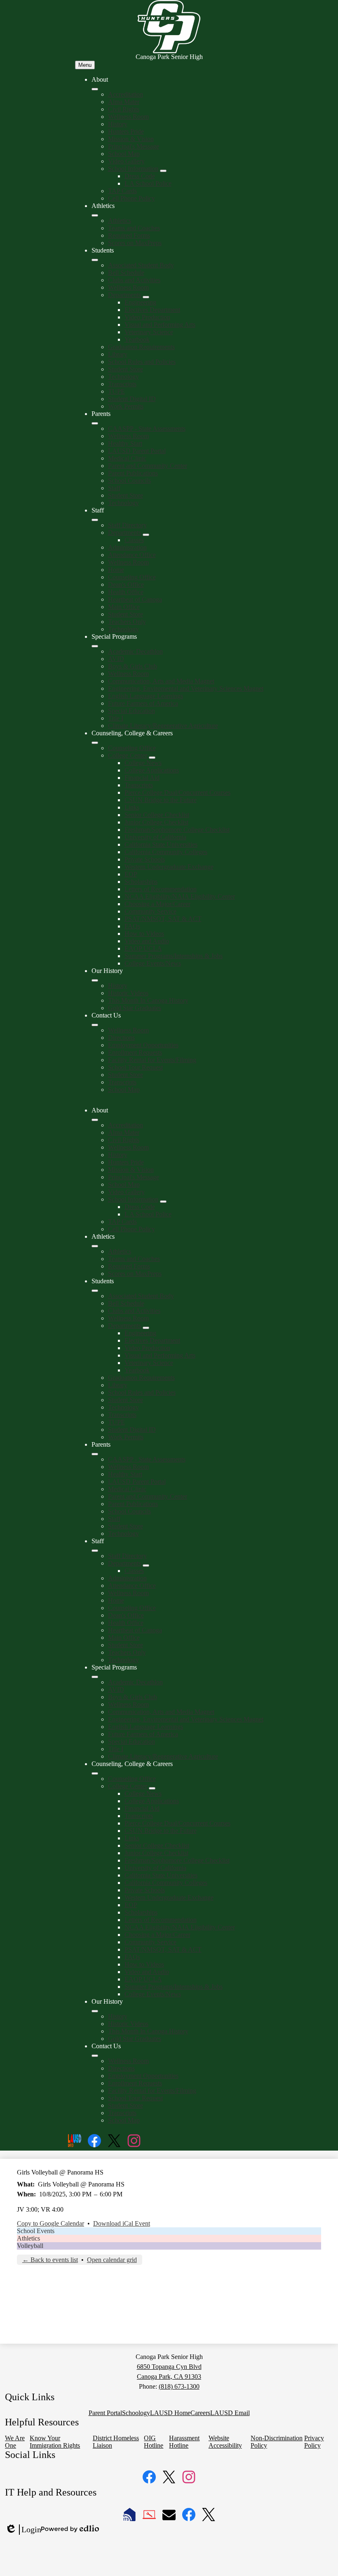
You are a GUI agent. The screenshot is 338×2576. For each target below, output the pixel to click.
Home (116, 570)
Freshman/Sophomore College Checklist (177, 830)
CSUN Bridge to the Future (161, 800)
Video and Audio (147, 941)
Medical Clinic (127, 458)
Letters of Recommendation (161, 889)
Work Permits (126, 406)
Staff (114, 488)
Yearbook (137, 339)
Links (132, 807)
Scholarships (141, 882)
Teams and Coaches (134, 228)
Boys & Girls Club (133, 666)
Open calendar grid (112, 2260)
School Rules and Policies (142, 362)
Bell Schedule (126, 273)
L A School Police (148, 183)
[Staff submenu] (95, 520)
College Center (128, 755)
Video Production (147, 317)
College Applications (152, 770)
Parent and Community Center (148, 466)
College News (143, 763)
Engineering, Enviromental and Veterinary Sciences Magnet (186, 688)
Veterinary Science (149, 332)
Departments (124, 295)
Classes (134, 540)
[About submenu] (95, 89)
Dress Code (140, 176)
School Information (133, 169)
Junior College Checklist (156, 822)
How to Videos (144, 934)
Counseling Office (132, 577)
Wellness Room (128, 117)
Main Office (124, 607)
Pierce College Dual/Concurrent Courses (177, 792)
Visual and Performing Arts (160, 325)
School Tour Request (135, 1067)
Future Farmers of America (143, 703)
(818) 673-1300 (179, 2386)
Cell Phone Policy (131, 198)
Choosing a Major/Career (157, 904)
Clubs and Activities (134, 280)
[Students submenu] (95, 260)
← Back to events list (50, 2260)
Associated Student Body (141, 265)
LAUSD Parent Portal (137, 451)
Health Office (126, 592)
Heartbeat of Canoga (135, 599)
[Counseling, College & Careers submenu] (95, 743)
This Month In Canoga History (148, 1000)
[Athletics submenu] (95, 215)
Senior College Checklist (157, 815)
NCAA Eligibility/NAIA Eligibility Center (180, 896)
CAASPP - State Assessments (147, 429)
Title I (116, 718)
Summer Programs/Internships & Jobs (174, 956)
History (118, 124)
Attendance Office (132, 555)
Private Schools (145, 859)
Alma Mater (124, 102)
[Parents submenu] (95, 423)
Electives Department (152, 310)
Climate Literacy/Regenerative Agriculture (163, 726)
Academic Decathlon (135, 651)
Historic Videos (128, 993)
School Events (36, 2231)
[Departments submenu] (146, 297)
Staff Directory (127, 525)
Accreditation (126, 94)
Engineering (140, 302)
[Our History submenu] (95, 980)
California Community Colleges (166, 852)
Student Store (126, 369)
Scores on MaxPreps (135, 243)
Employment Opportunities (143, 1045)
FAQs (132, 926)
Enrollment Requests (135, 1052)
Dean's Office (126, 584)
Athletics (120, 221)
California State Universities (161, 844)
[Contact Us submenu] (95, 1025)
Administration (127, 547)
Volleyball (30, 2246)
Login (23, 2530)
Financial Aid (142, 778)
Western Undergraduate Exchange (169, 867)
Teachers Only (127, 622)
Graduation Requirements (141, 347)
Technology (123, 377)
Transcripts (122, 384)
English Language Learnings (146, 696)
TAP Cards (122, 191)
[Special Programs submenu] (95, 646)
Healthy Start (125, 443)
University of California (155, 837)
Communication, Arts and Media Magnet (161, 681)
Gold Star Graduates (135, 1008)
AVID (116, 659)
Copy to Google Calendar (50, 2223)
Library (118, 354)
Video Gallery (126, 161)
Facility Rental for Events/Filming (152, 1060)
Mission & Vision (131, 139)
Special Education (131, 711)
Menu (85, 65)
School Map (124, 154)
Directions (121, 1038)
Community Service (150, 911)
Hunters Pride (126, 131)
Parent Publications (133, 473)
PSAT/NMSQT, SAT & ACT (163, 919)
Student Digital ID (132, 399)
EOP (131, 874)
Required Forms (129, 235)
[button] (95, 1120)
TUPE (116, 391)
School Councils (129, 480)
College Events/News (153, 963)
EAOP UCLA (143, 948)
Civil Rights (124, 109)
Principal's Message (134, 146)
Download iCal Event (122, 2223)
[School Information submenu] (163, 171)
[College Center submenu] (152, 758)
